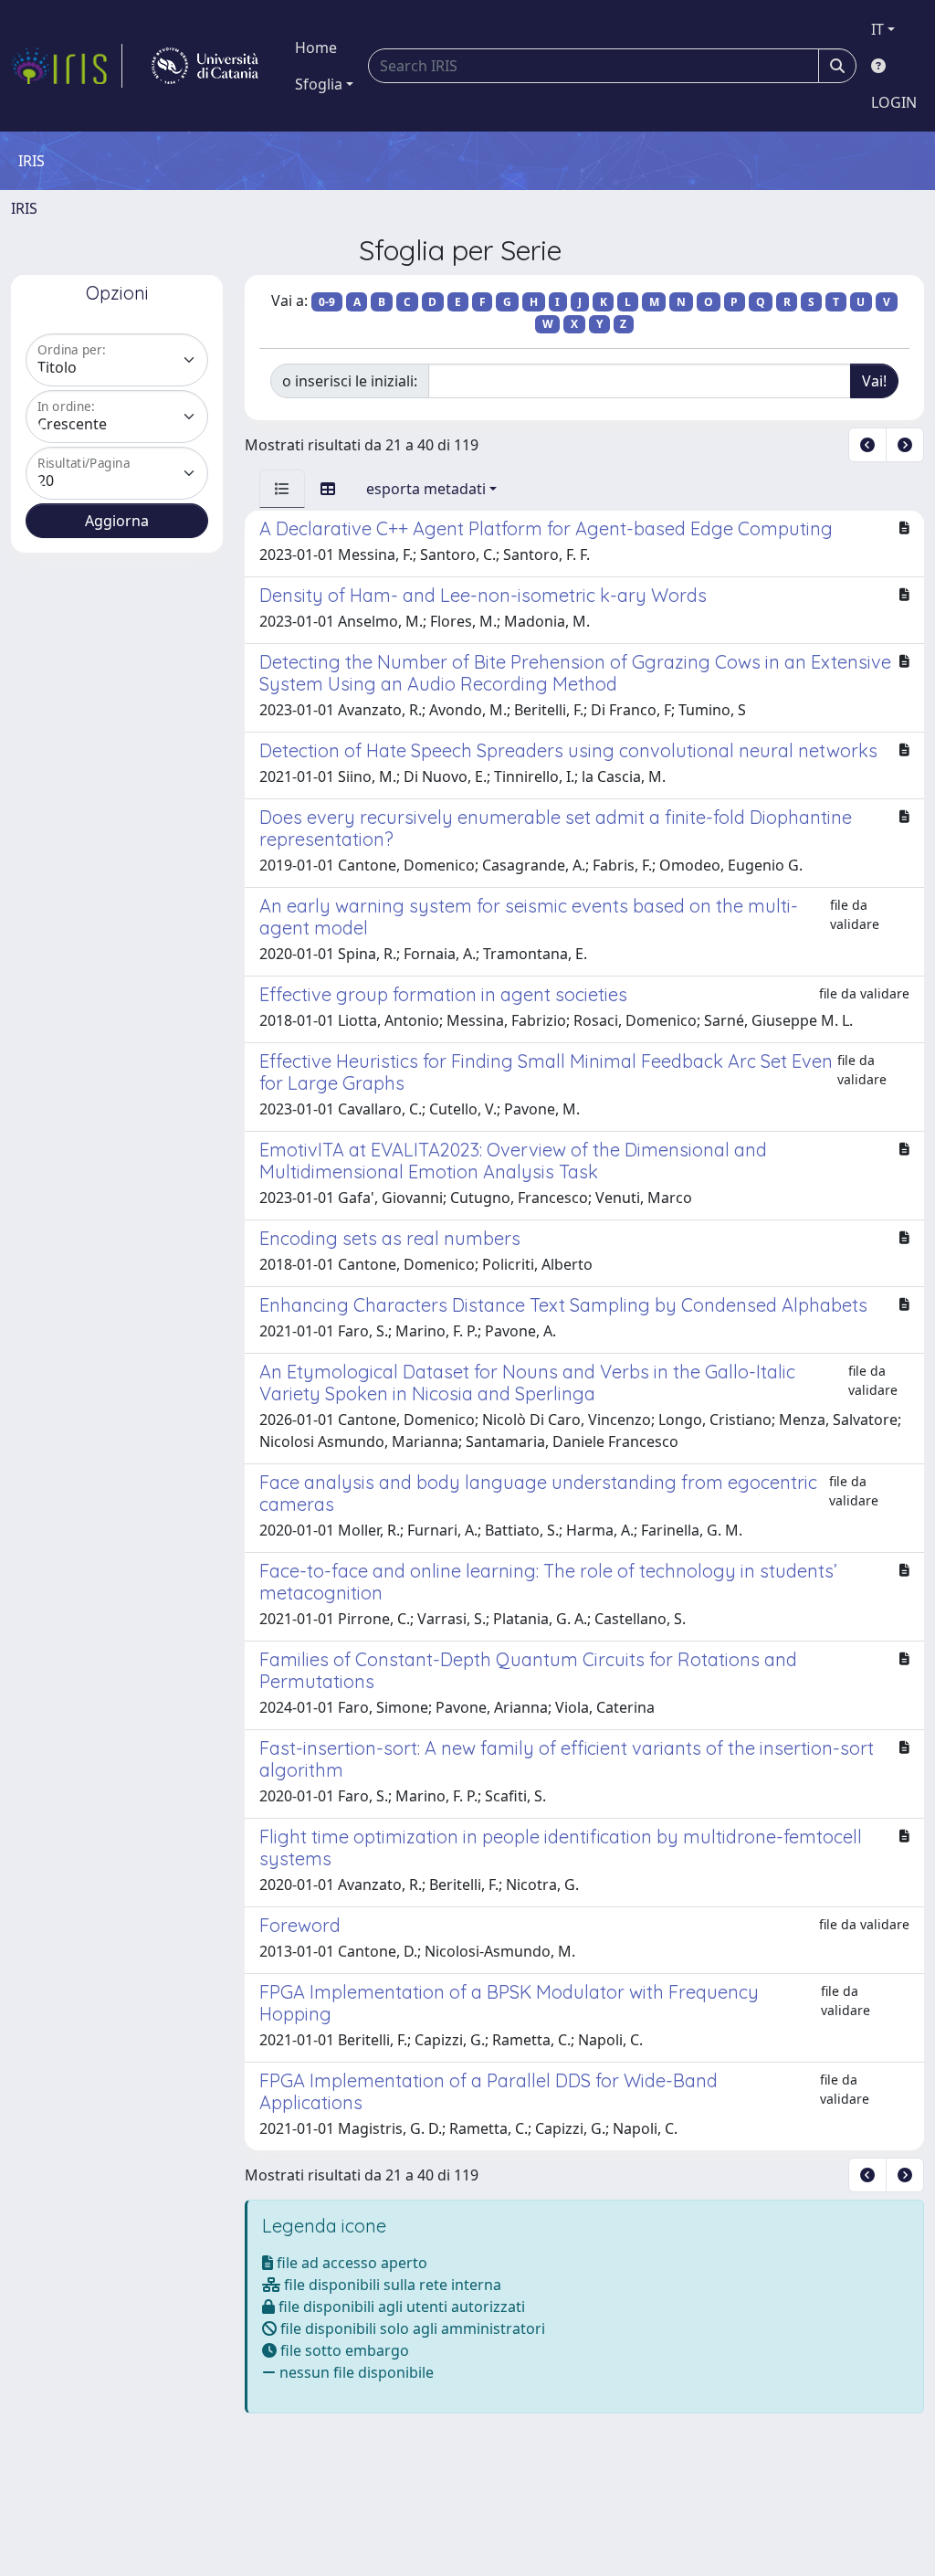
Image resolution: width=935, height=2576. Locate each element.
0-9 (327, 302)
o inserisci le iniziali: (350, 381)
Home (316, 48)
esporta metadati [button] (426, 489)
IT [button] (877, 29)
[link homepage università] (205, 66)
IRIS (24, 208)
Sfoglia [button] (319, 84)
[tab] (282, 489)
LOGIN (894, 102)
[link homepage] (67, 66)
